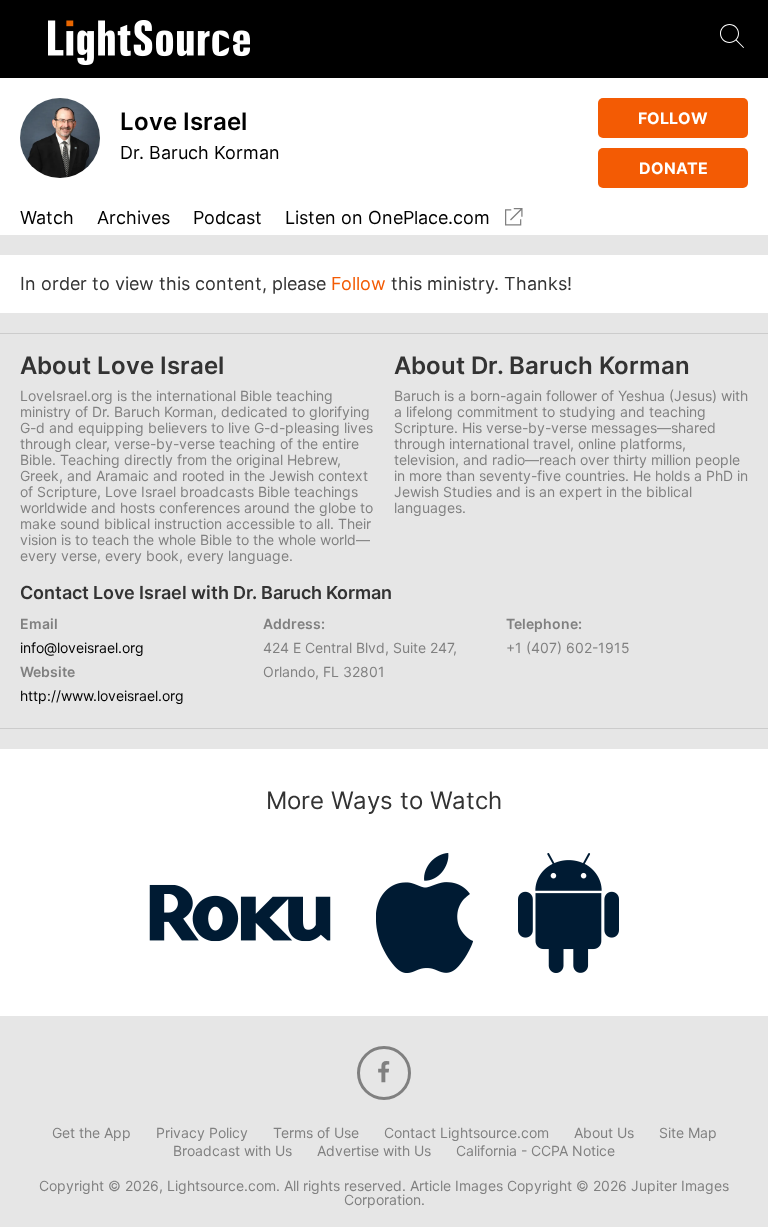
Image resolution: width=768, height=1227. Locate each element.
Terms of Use (316, 1133)
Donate (673, 168)
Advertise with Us (374, 1151)
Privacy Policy (202, 1133)
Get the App (91, 1133)
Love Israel (183, 121)
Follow (673, 118)
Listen (387, 218)
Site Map (688, 1133)
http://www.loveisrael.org (102, 695)
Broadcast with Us (232, 1151)
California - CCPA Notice (535, 1151)
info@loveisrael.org (82, 647)
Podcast (227, 218)
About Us (604, 1133)
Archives (133, 218)
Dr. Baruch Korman (200, 152)
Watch (47, 218)
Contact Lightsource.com (466, 1133)
